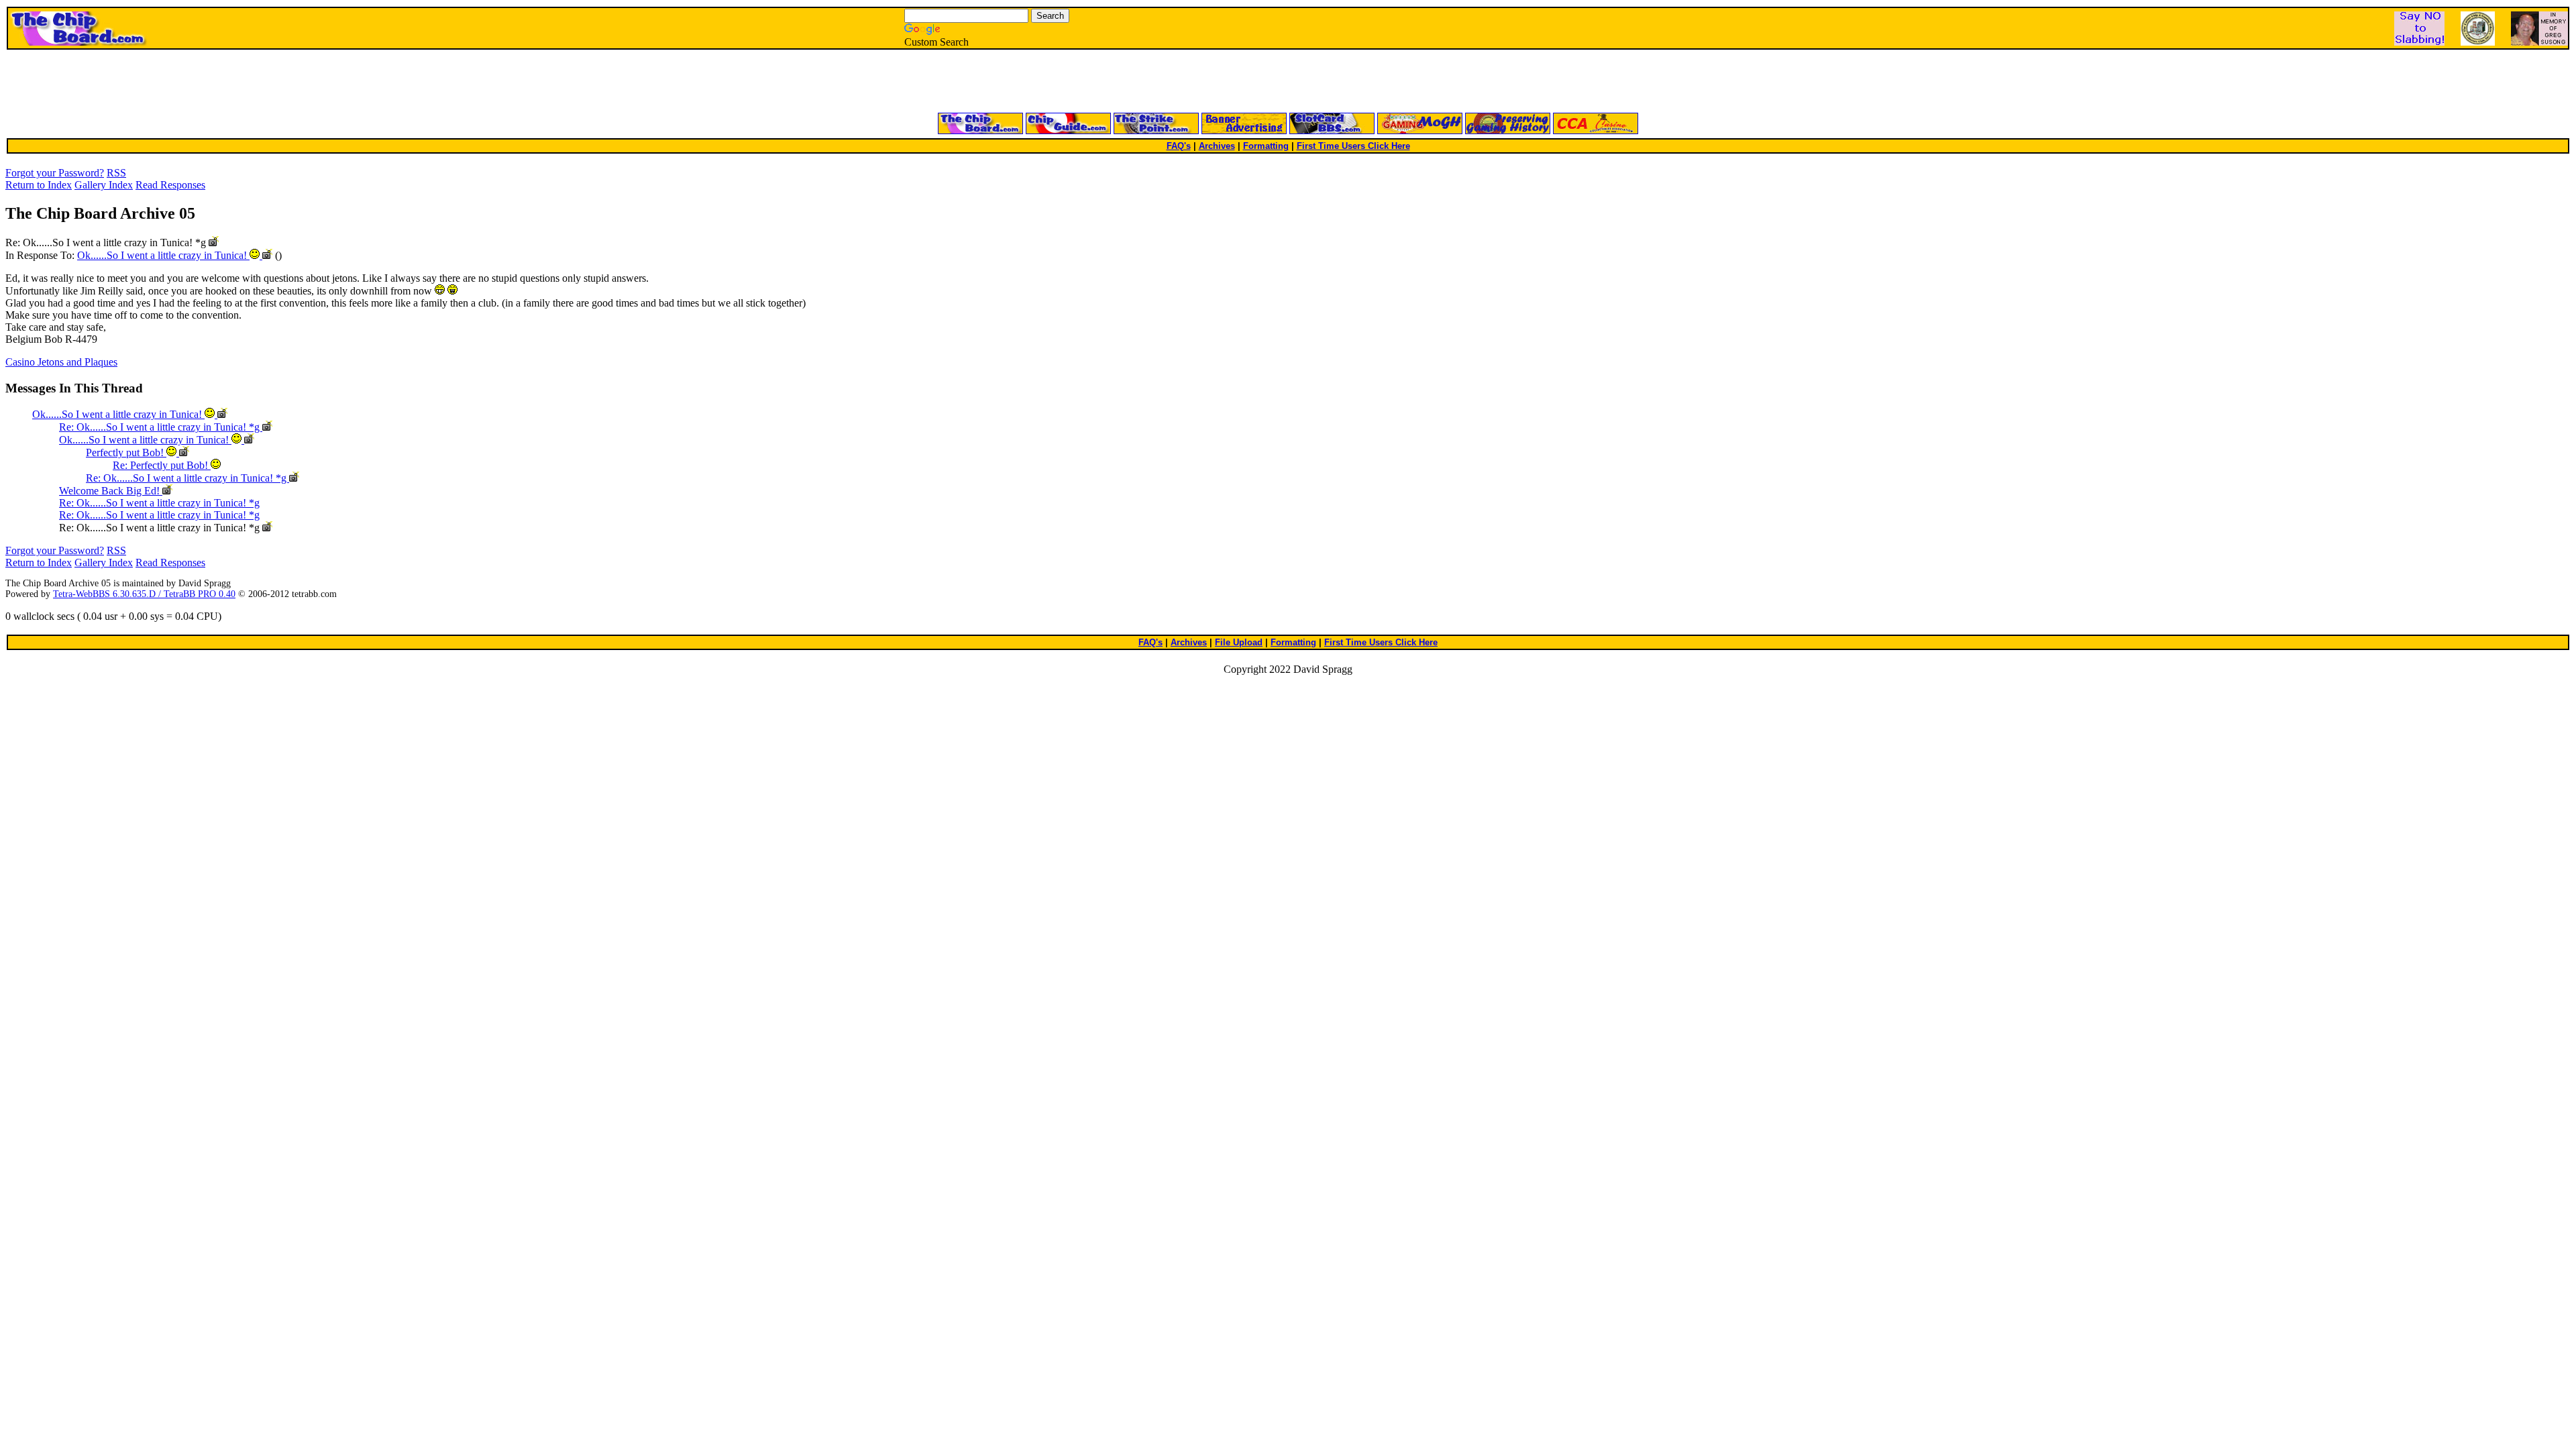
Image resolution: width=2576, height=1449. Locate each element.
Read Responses (170, 185)
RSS (116, 173)
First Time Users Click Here (1353, 146)
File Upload (1239, 642)
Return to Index (39, 185)
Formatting (1266, 146)
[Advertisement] (1127, 82)
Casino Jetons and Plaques (61, 362)
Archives (1217, 146)
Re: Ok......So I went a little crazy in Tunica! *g (161, 427)
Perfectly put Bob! (126, 452)
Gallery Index (104, 185)
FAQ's (1179, 146)
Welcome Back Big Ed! (111, 491)
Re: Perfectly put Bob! (162, 465)
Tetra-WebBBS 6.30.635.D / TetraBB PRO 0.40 (144, 594)
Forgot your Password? (55, 173)
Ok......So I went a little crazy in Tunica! (163, 255)
